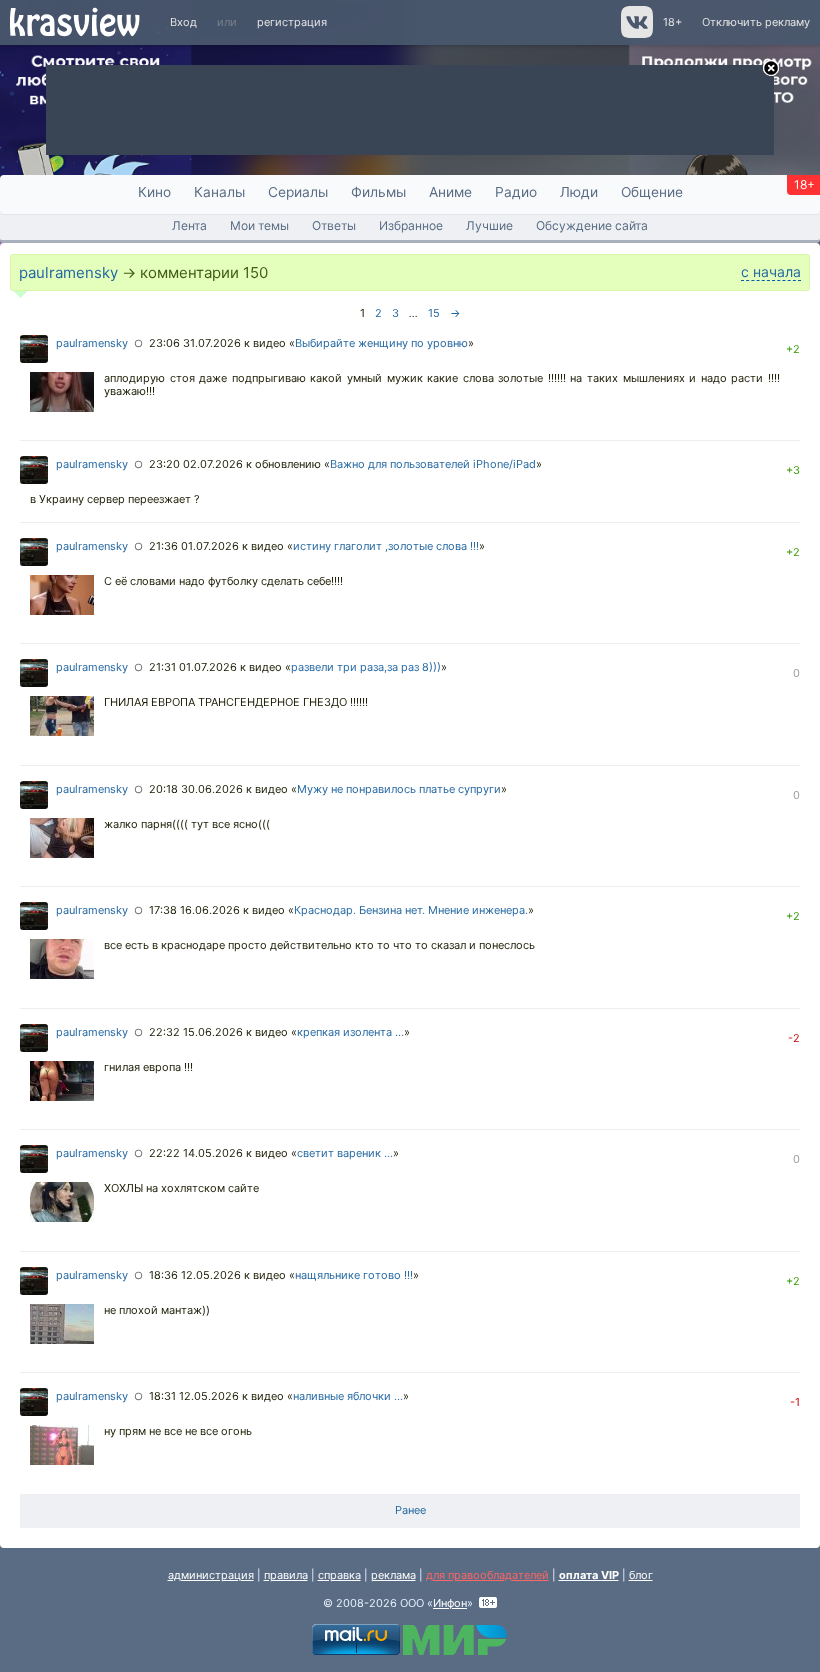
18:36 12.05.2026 (195, 1275)
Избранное (411, 225)
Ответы (334, 225)
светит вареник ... (345, 1153)
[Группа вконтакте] (635, 34)
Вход (183, 22)
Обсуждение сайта (592, 225)
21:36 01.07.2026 (194, 546)
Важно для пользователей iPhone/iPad (433, 464)
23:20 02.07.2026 (196, 464)
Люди (579, 192)
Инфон (450, 1603)
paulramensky (68, 272)
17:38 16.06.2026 (194, 910)
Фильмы (378, 192)
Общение (652, 192)
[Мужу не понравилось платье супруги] (62, 840)
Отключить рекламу (756, 22)
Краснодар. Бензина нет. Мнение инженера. (411, 910)
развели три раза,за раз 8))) (366, 667)
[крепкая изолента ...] (62, 1083)
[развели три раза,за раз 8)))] (62, 718)
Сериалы (298, 192)
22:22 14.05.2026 (196, 1153)
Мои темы (259, 225)
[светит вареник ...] (62, 1204)
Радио (516, 192)
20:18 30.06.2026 (196, 789)
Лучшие (489, 225)
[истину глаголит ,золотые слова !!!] (62, 597)
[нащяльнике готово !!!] (62, 1326)
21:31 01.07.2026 (193, 667)
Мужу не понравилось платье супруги (399, 789)
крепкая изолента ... (350, 1032)
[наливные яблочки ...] (62, 1447)
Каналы (219, 192)
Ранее (410, 1510)
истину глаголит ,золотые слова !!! (386, 546)
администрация (211, 1575)
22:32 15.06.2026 (196, 1032)
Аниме (450, 192)
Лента (189, 225)
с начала (771, 271)
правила (286, 1575)
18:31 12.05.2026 (194, 1396)
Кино (154, 192)
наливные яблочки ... (348, 1396)
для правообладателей (487, 1575)
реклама (393, 1575)
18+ (672, 22)
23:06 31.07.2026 (195, 343)
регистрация (292, 22)
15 (434, 313)
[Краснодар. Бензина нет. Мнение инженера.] (62, 961)
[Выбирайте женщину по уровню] (62, 394)
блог (641, 1575)
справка (339, 1575)
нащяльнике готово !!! (354, 1275)
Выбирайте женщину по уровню (381, 343)
